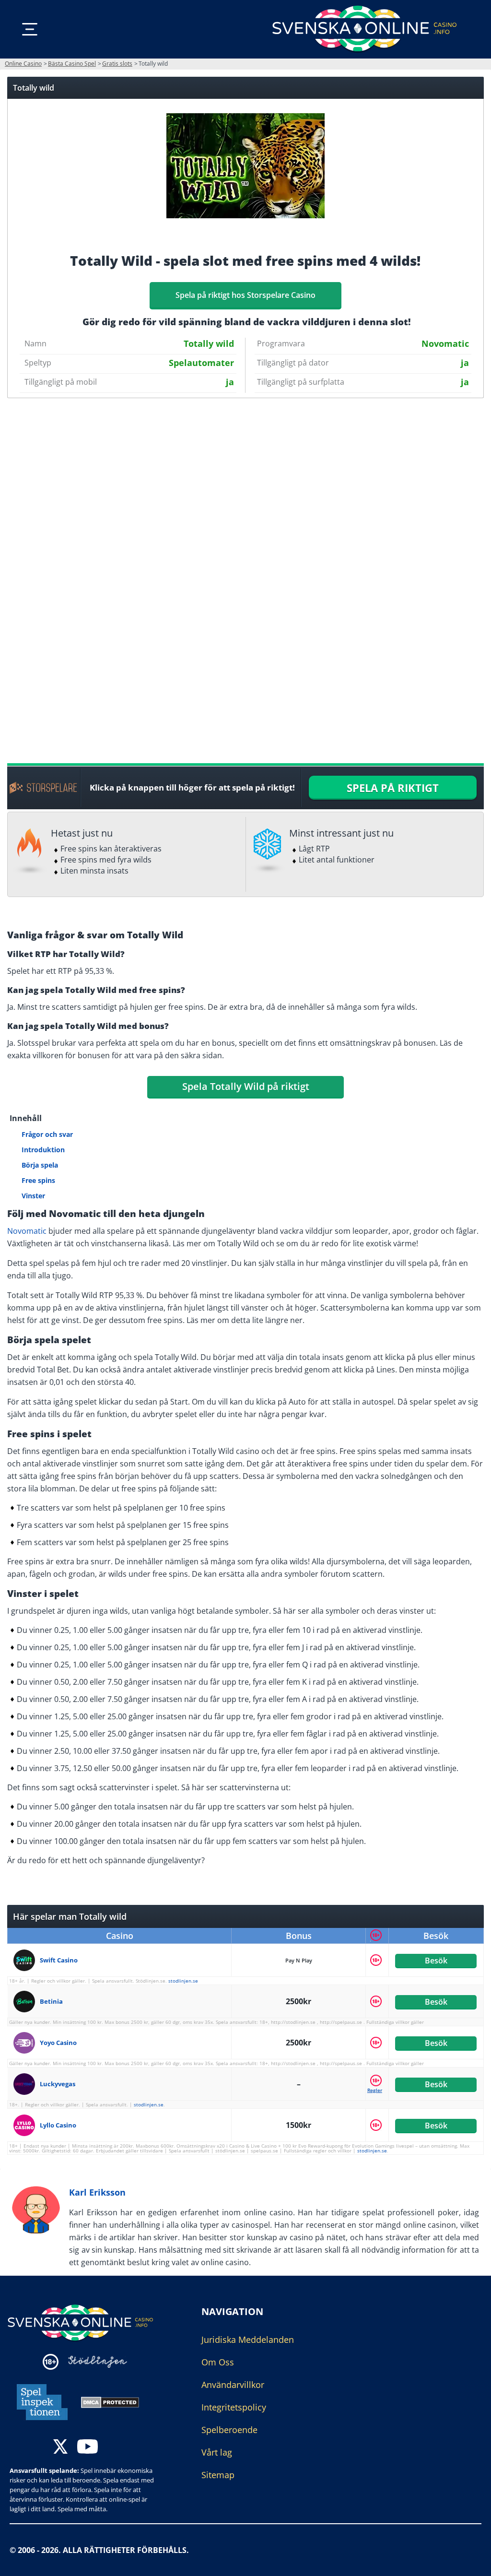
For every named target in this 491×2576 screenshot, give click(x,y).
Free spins (38, 1180)
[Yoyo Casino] (27, 2043)
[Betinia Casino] (27, 2002)
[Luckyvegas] (27, 2084)
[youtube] (88, 2448)
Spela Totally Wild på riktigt (246, 1086)
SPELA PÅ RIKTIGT (393, 788)
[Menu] (30, 29)
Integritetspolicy (234, 2407)
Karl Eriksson (97, 2192)
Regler (375, 2090)
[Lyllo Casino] (27, 2125)
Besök (436, 1960)
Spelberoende (229, 2430)
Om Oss (218, 2362)
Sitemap (218, 2475)
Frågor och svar (47, 1134)
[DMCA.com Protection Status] (110, 2401)
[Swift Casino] (27, 1960)
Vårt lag (217, 2452)
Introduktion (43, 1150)
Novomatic (27, 1231)
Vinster (33, 1196)
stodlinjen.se (183, 1981)
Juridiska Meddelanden (248, 2340)
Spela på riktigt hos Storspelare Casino (245, 295)
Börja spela (40, 1165)
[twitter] (60, 2448)
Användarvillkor (233, 2385)
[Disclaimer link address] (98, 2362)
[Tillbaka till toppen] (472, 2562)
